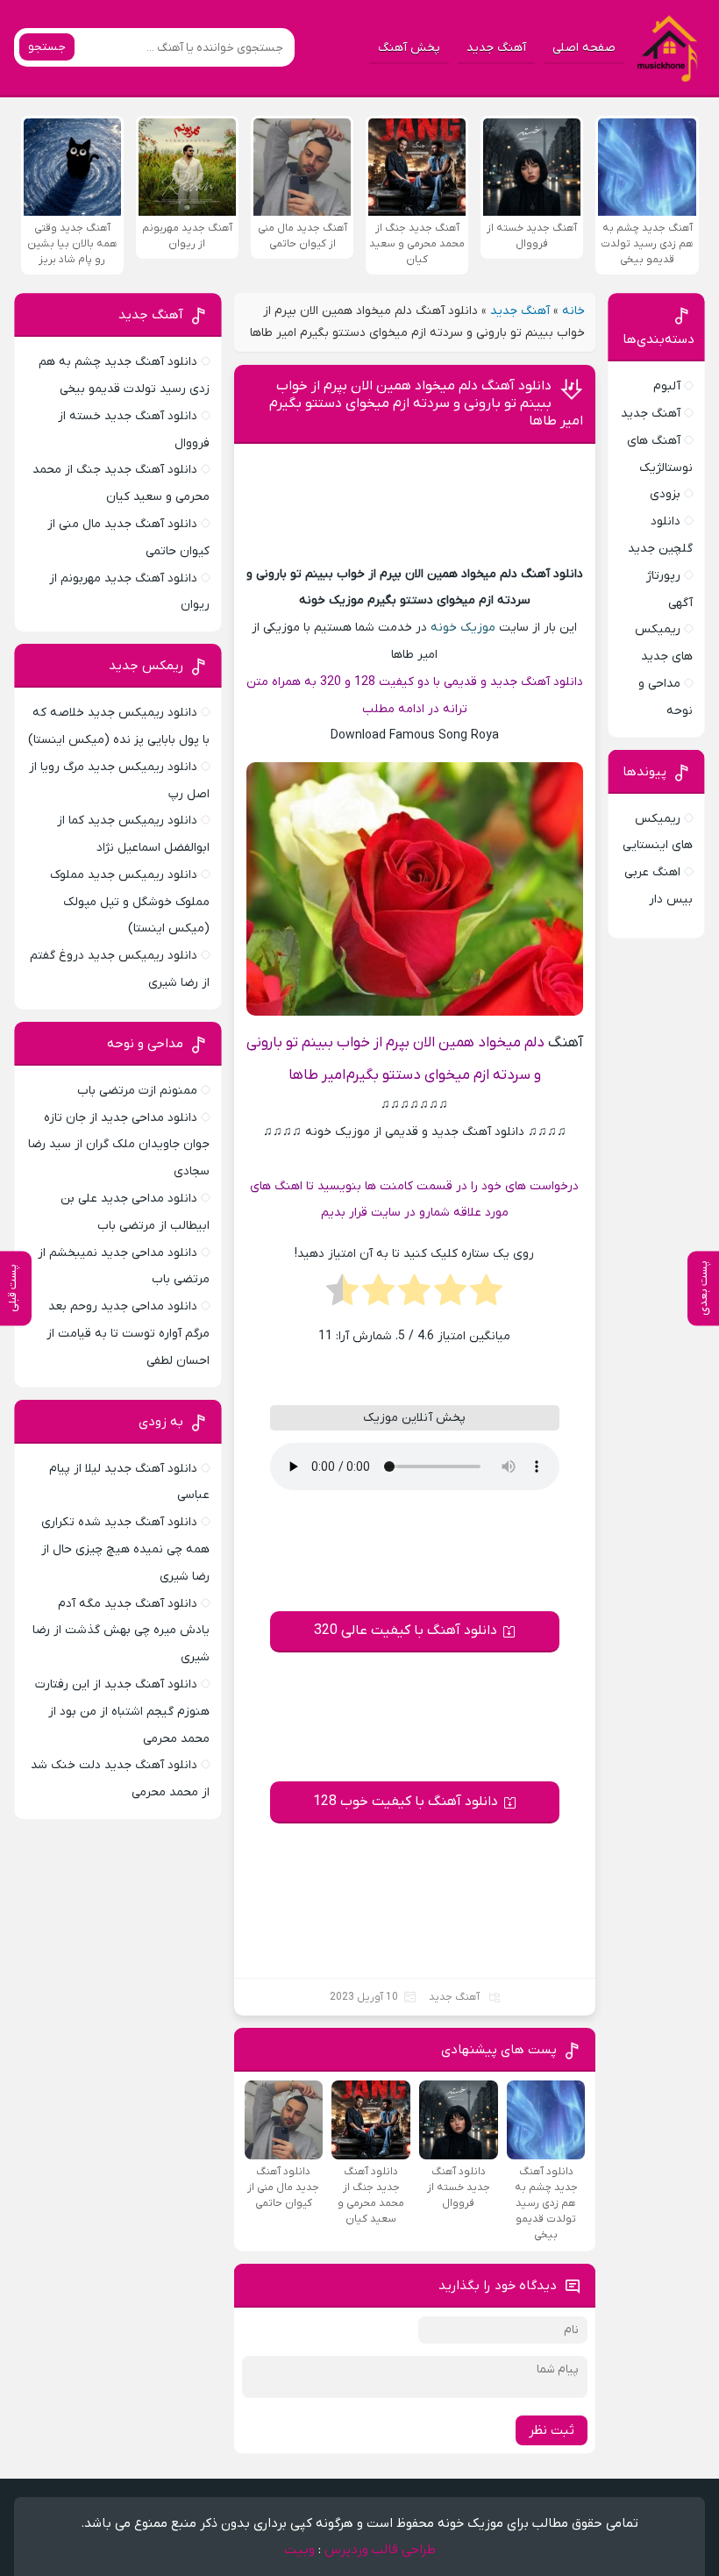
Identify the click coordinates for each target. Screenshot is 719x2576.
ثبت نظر (552, 2430)
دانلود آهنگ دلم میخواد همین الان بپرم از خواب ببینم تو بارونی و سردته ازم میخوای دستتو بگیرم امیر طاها (426, 403)
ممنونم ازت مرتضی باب (137, 1091)
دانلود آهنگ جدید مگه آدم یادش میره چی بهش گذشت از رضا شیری (121, 1631)
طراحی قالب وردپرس (380, 2550)
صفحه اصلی (584, 48)
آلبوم (667, 386)
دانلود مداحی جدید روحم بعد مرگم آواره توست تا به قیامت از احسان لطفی (128, 1334)
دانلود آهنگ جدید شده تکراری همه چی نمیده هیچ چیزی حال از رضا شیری (125, 1549)
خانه (573, 311)
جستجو (47, 47)
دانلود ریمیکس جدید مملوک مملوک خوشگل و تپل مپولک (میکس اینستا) (130, 902)
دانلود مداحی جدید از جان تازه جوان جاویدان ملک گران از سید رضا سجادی (119, 1145)
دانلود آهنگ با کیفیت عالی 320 (406, 1631)
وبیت (299, 2550)
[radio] (486, 1295)
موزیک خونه (463, 628)
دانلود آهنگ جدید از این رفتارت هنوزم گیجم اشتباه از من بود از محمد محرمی (122, 1712)
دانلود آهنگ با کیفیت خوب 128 (406, 1802)
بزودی (665, 494)
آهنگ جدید (496, 48)
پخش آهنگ (409, 48)
